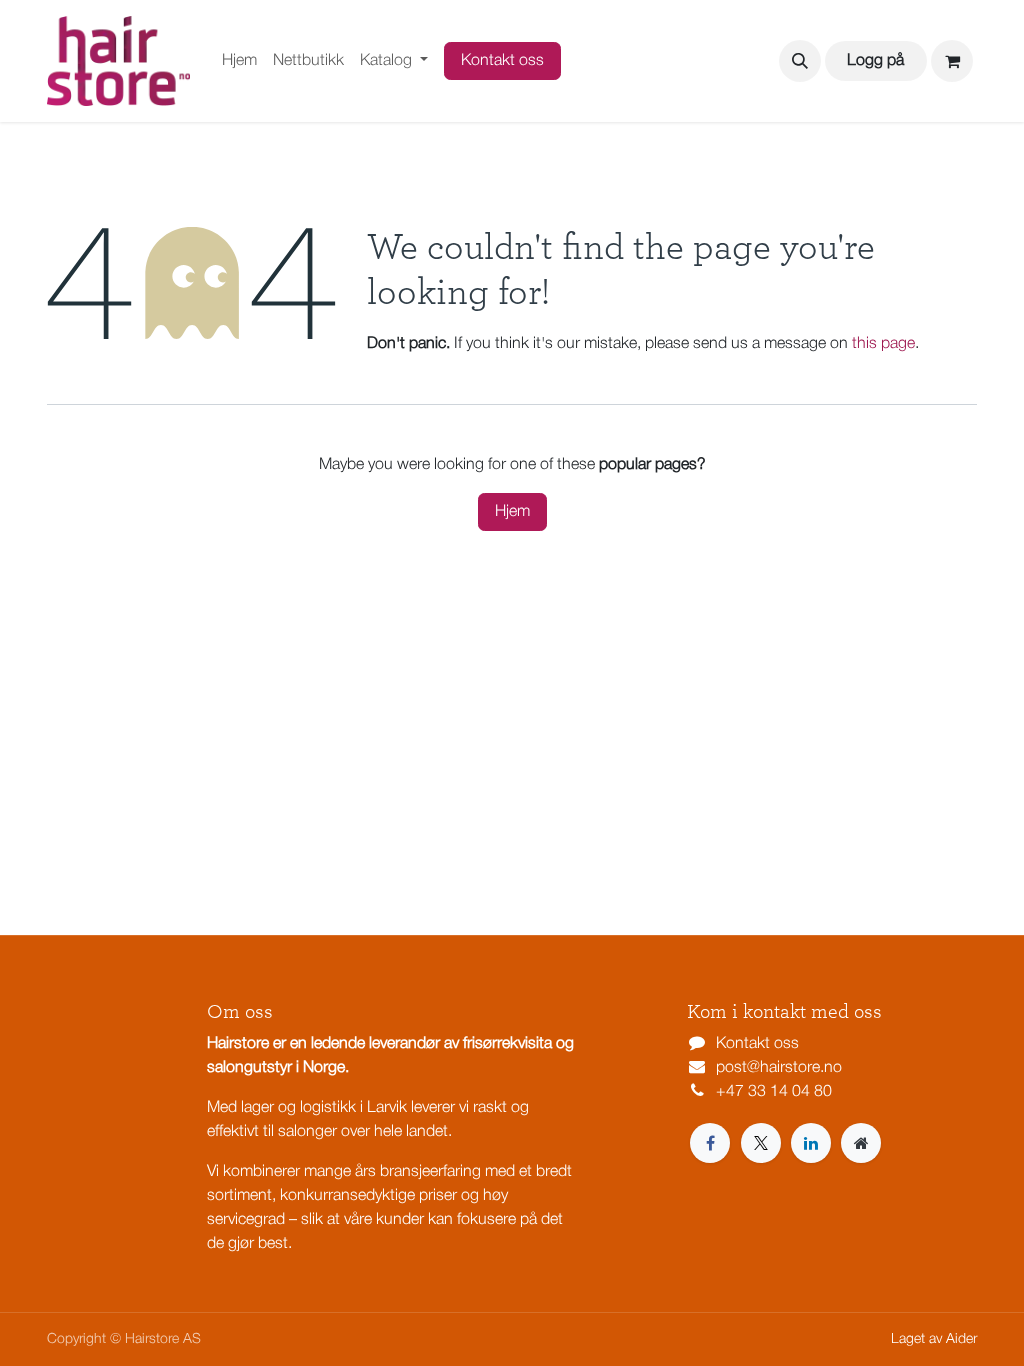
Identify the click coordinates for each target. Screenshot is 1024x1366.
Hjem (512, 512)
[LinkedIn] (811, 1143)
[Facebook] (710, 1143)
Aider (961, 1339)
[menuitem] (239, 61)
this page (883, 344)
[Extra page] (861, 1143)
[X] (761, 1143)
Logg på (875, 61)
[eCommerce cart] (952, 61)
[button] (800, 61)
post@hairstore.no (779, 1068)
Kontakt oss (502, 61)
